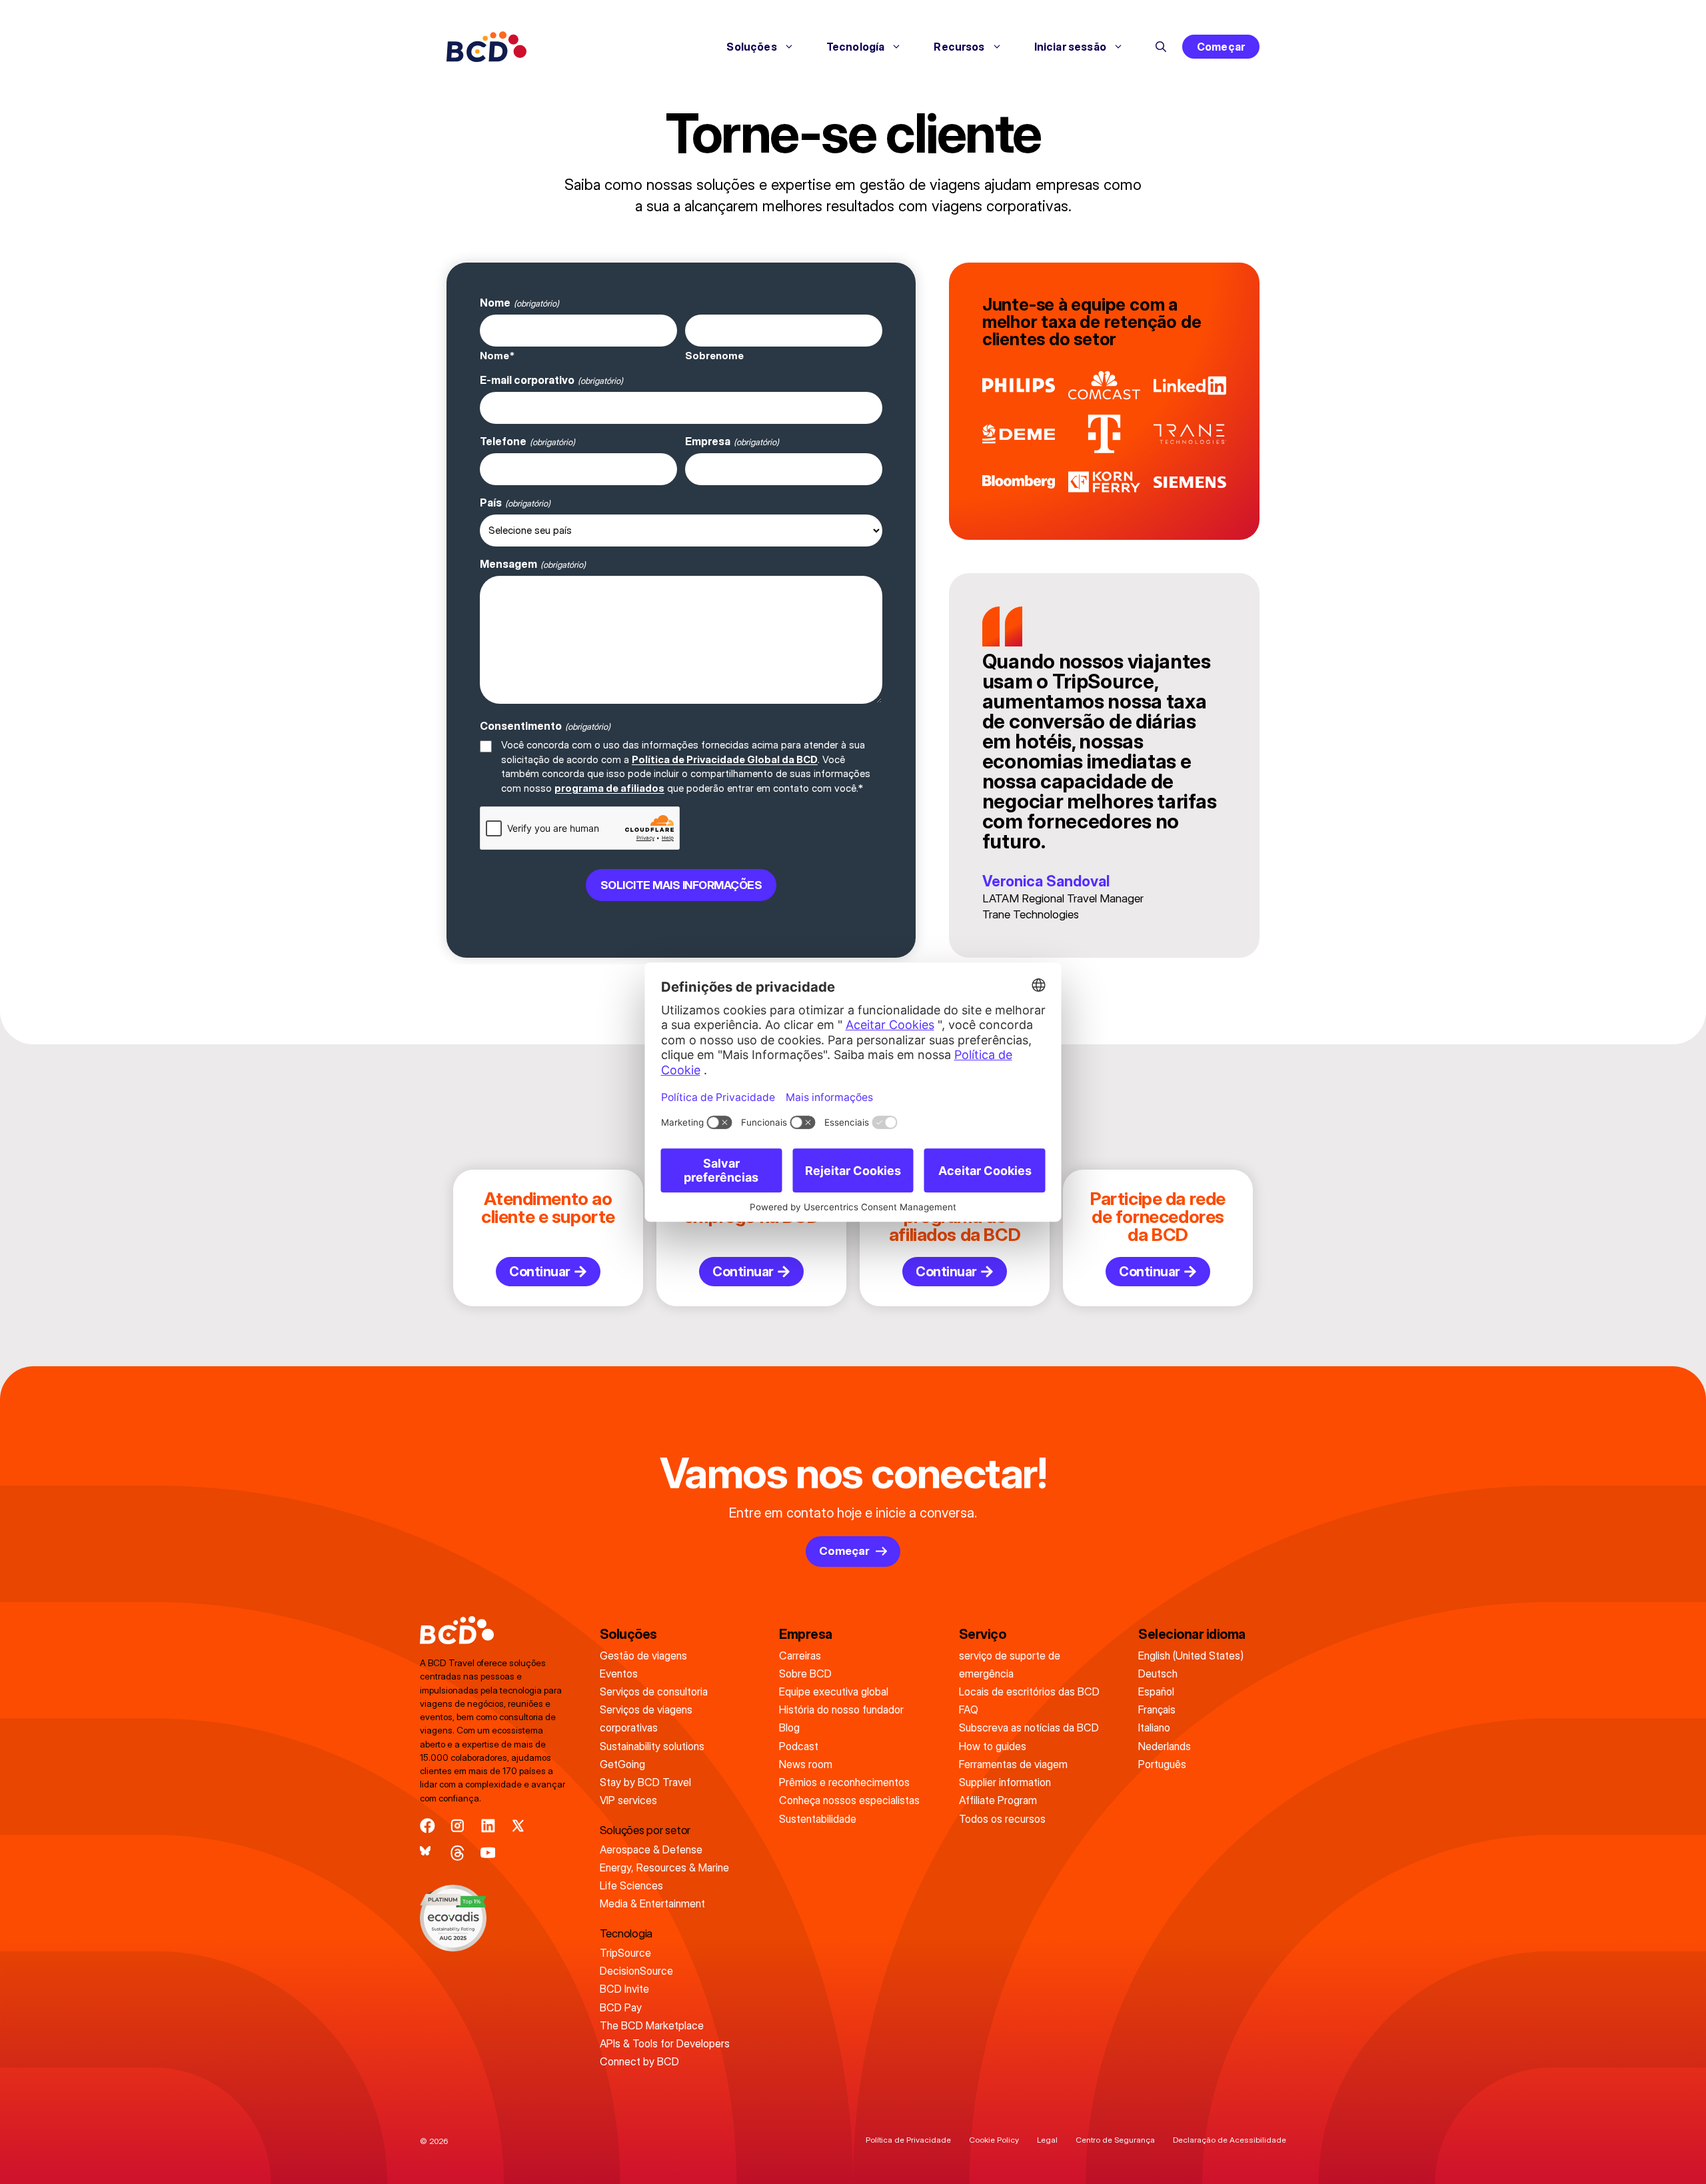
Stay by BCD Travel (645, 1782)
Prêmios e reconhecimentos (844, 1782)
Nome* (497, 356)
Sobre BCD (805, 1673)
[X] (518, 1826)
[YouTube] (488, 1853)
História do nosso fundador (841, 1709)
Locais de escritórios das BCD (1029, 1691)
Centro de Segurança (1115, 2140)
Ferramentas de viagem (1013, 1764)
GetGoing (622, 1764)
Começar (1221, 47)
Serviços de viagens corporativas (646, 1718)
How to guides (993, 1746)
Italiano (1154, 1727)
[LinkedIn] (488, 1826)
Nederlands (1165, 1746)
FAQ (969, 1709)
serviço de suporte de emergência (1010, 1664)
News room (806, 1764)
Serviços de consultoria (654, 1691)
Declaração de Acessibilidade (1230, 2140)
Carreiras (800, 1655)
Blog (789, 1727)
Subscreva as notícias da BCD (1029, 1727)
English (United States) (1191, 1655)
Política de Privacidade (908, 2140)
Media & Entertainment (652, 1903)
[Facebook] (427, 1826)
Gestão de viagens (643, 1655)
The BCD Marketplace (652, 2025)
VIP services (628, 1800)
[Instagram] (457, 1826)
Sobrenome (714, 356)
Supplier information (1005, 1782)
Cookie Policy (994, 2140)
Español (1156, 1691)
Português (1162, 1764)
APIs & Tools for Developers (665, 2043)
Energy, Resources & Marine (664, 1867)
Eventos (619, 1673)
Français (1157, 1709)
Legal (1047, 2140)
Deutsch (1158, 1673)
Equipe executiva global (834, 1691)
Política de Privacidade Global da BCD (725, 759)
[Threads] (457, 1853)
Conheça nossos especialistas (849, 1800)
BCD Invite (624, 1989)
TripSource (625, 1953)
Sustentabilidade (818, 1819)
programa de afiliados (609, 788)
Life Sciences (631, 1885)
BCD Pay (621, 2007)
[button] (1161, 47)
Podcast (799, 1746)
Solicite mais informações (681, 885)
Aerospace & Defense (651, 1849)
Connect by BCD (639, 2061)
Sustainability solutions (652, 1746)
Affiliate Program (998, 1800)
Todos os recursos (1002, 1819)
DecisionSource (636, 1971)
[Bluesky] (427, 1853)
